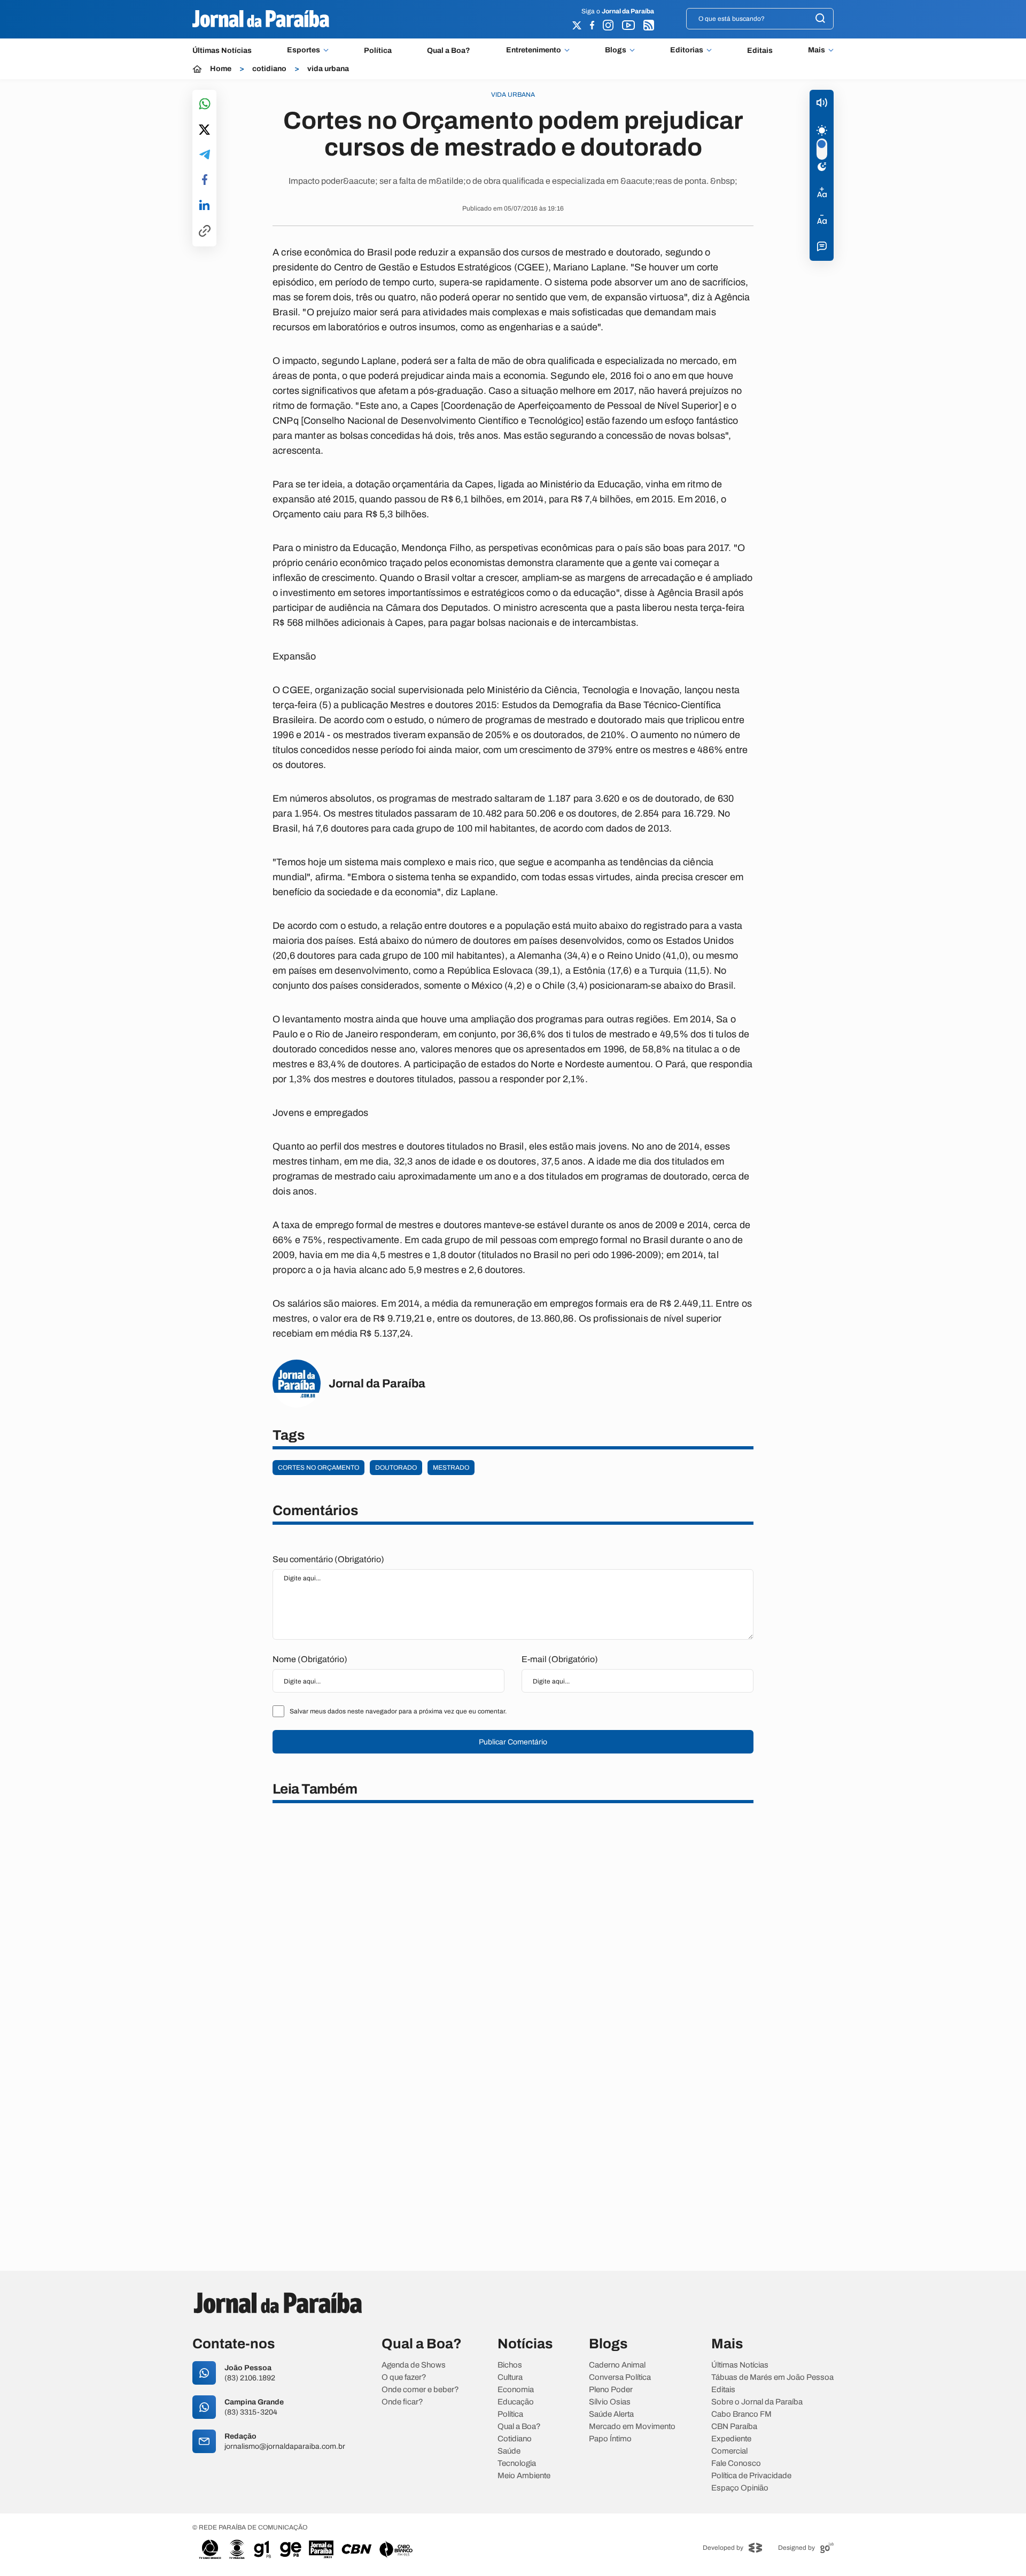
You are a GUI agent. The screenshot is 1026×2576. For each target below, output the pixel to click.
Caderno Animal (617, 2365)
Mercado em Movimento (632, 2427)
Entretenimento (534, 50)
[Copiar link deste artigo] (205, 232)
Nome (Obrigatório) (310, 1659)
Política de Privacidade (751, 2476)
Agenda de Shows (414, 2365)
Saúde (509, 2451)
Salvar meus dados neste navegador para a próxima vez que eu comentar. (398, 1711)
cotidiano (269, 69)
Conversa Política (620, 2377)
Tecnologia (517, 2464)
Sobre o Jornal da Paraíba (757, 2402)
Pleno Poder (611, 2390)
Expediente (731, 2439)
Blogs (616, 50)
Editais (760, 51)
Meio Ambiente (524, 2476)
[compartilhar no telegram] (205, 155)
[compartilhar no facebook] (205, 180)
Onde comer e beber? (420, 2390)
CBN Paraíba (734, 2427)
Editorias (687, 50)
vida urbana (328, 69)
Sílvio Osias (610, 2402)
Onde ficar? (402, 2402)
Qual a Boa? (449, 51)
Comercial (729, 2451)
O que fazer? (404, 2377)
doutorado (396, 1468)
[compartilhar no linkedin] (204, 206)
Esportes (304, 50)
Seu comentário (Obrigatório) (328, 1559)
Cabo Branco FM (741, 2414)
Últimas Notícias (222, 51)
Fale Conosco (736, 2464)
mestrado (451, 1468)
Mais (817, 50)
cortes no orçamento (318, 1468)
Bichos (510, 2365)
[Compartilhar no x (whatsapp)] (204, 130)
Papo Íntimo (610, 2439)
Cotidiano (515, 2439)
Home (221, 69)
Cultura (510, 2377)
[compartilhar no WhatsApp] (205, 104)
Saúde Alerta (611, 2414)
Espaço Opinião (740, 2488)
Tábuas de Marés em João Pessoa (772, 2377)
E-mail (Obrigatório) (560, 1659)
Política (378, 51)
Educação (516, 2402)
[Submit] (820, 19)
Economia (516, 2390)
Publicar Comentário (513, 1742)
